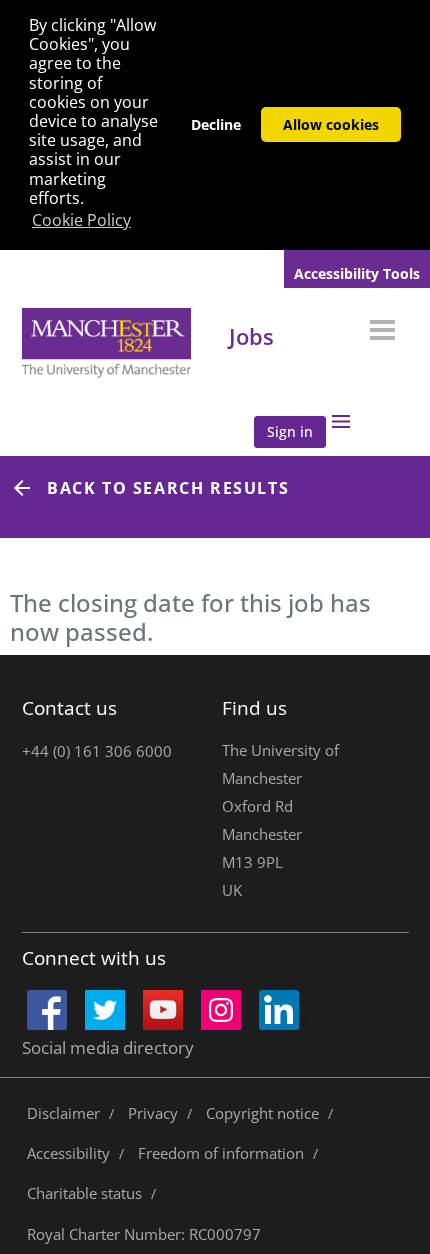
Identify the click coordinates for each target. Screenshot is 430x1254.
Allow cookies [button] (331, 124)
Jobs (251, 336)
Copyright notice (262, 1113)
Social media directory (108, 1047)
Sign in (290, 431)
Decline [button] (216, 124)
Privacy (153, 1113)
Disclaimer (63, 1113)
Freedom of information (221, 1153)
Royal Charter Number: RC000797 (144, 1234)
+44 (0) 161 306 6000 (97, 751)
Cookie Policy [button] (81, 220)
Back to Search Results (168, 488)
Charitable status (84, 1193)
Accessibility (68, 1153)
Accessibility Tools (357, 273)
